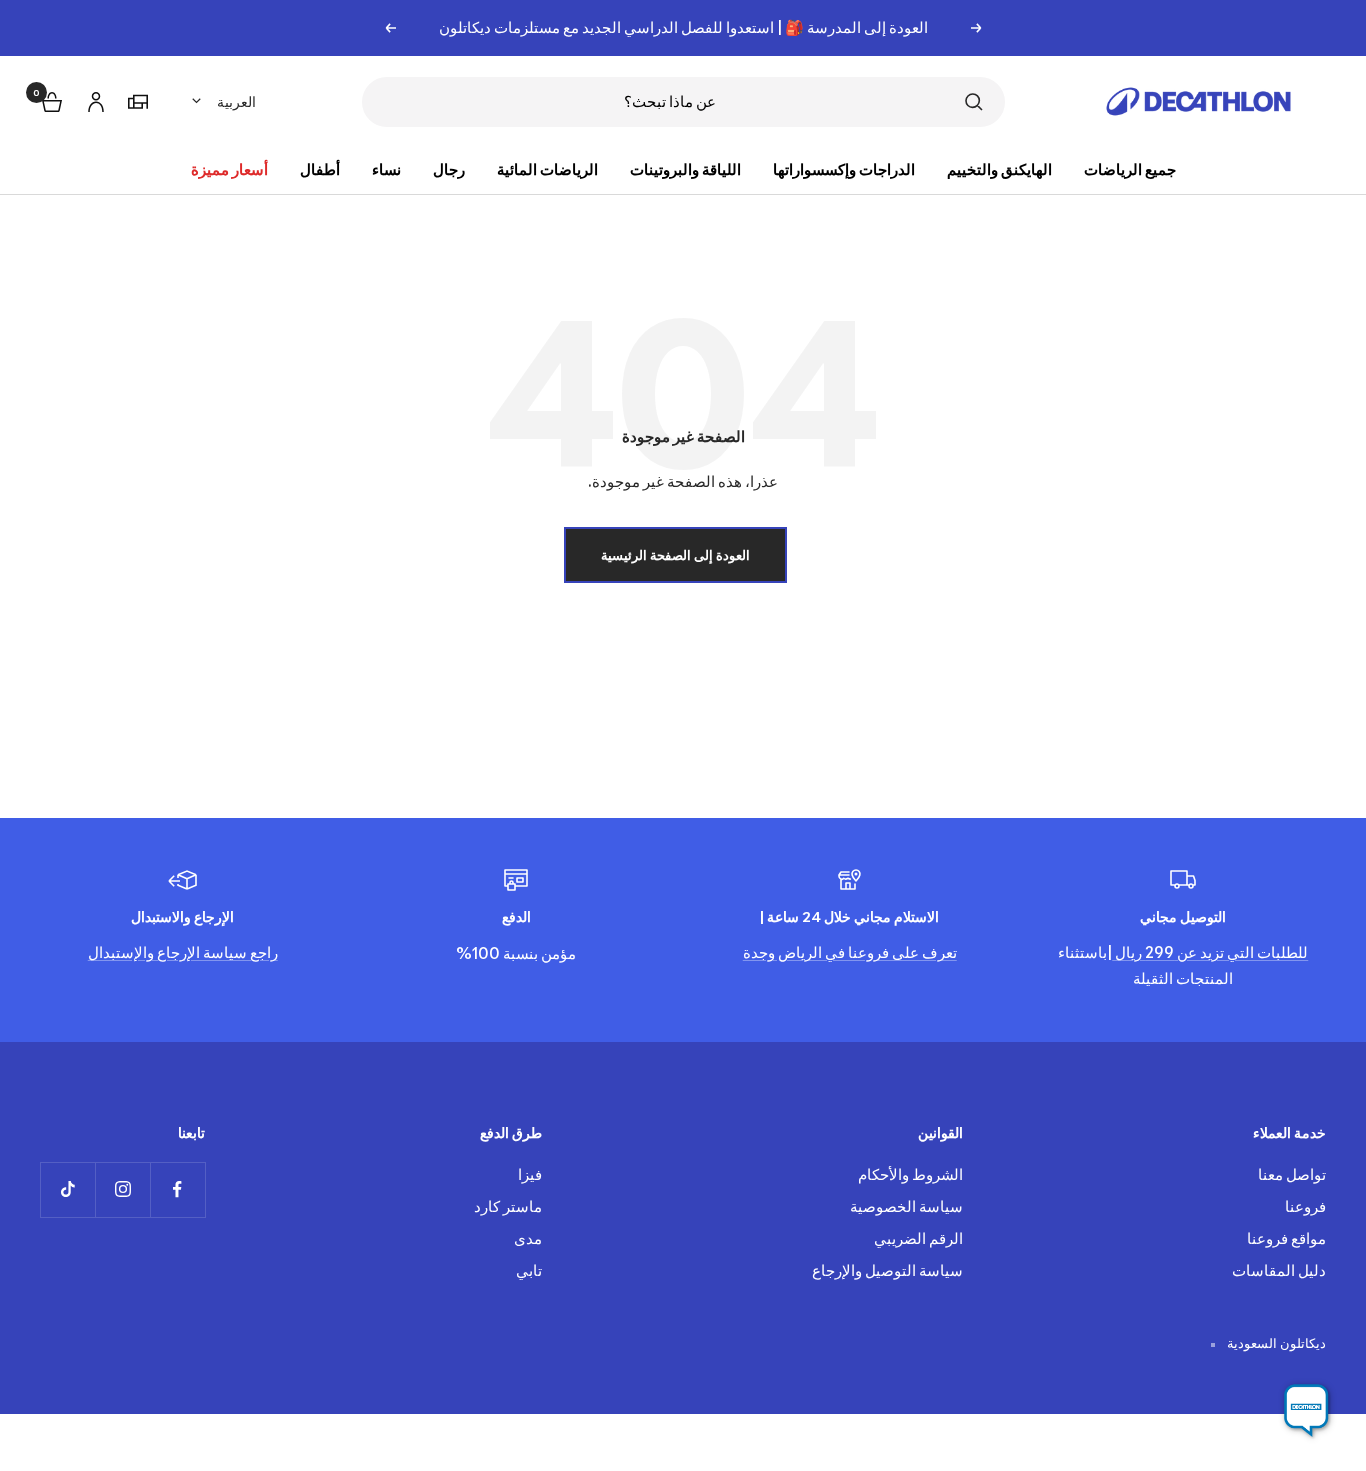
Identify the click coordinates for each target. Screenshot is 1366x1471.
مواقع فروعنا (1286, 1238)
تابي (529, 1270)
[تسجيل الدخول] (93, 98)
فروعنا (1305, 1206)
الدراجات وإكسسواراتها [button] (844, 169)
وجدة (759, 952)
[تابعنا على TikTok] (67, 1189)
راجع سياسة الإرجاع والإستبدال (183, 952)
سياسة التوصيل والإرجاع (887, 1270)
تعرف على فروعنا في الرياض (866, 952)
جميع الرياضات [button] (1130, 169)
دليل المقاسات (1279, 1270)
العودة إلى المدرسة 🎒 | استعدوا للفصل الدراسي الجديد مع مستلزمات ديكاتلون (683, 27)
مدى (528, 1238)
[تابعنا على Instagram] (122, 1189)
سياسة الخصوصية (906, 1206)
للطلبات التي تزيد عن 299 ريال (1210, 952)
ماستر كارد (508, 1206)
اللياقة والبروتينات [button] (685, 169)
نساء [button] (386, 169)
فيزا (530, 1174)
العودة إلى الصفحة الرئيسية (675, 555)
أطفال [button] (320, 169)
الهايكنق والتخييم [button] (999, 169)
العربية (236, 101)
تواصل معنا (1292, 1174)
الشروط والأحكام (910, 1174)
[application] (1306, 1411)
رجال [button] (449, 169)
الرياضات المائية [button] (547, 169)
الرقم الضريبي (918, 1238)
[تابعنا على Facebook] (177, 1189)
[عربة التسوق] (50, 99)
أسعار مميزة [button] (229, 169)
